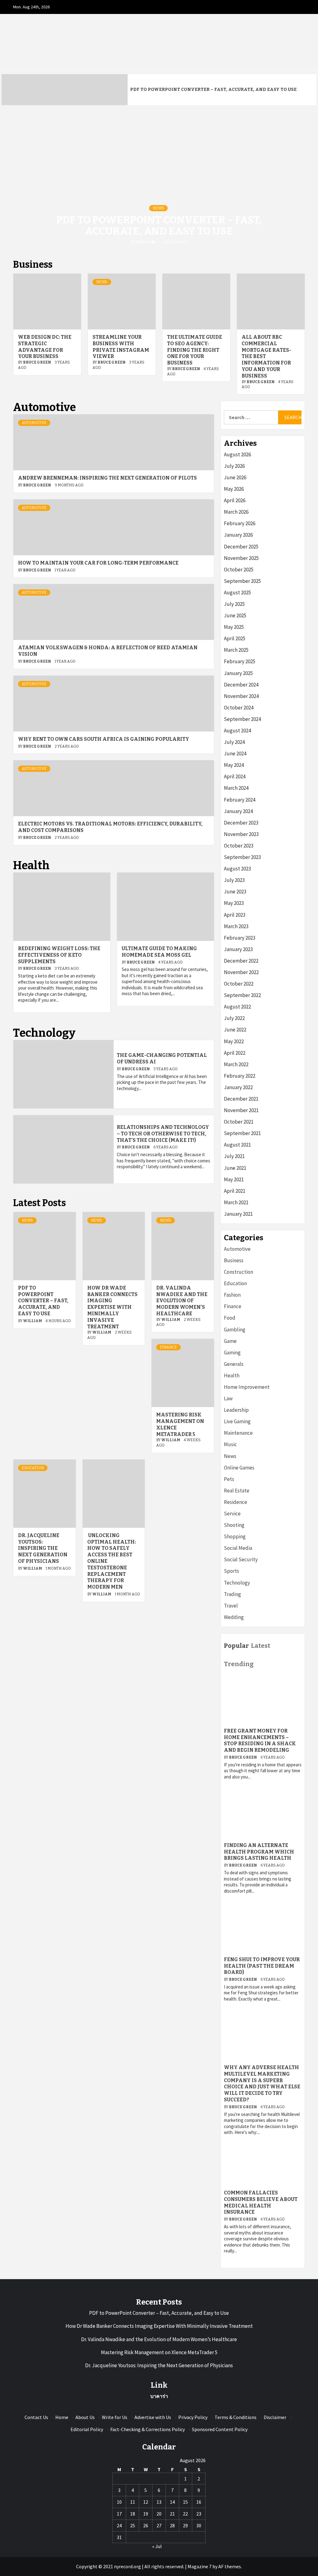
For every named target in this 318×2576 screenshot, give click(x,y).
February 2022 (240, 1076)
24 (119, 2525)
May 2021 (234, 1179)
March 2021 (236, 1202)
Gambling (235, 1330)
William (146, 242)
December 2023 (241, 823)
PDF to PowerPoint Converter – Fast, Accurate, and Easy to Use (213, 89)
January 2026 (238, 535)
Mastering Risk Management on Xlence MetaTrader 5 (159, 2352)
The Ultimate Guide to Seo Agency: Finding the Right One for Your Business (195, 350)
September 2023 (242, 857)
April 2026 (235, 500)
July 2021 (234, 1156)
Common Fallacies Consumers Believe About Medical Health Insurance (261, 2202)
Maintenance (238, 1433)
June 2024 (235, 754)
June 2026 (235, 477)
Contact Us (36, 2417)
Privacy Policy (193, 2417)
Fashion (232, 1295)
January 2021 (238, 1214)
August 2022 (237, 1007)
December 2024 (241, 685)
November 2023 (241, 834)
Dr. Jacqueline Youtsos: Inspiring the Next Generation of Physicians (43, 1548)
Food (230, 1318)
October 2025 (239, 570)
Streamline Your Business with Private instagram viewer (121, 347)
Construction (238, 1272)
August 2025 (237, 593)
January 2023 (238, 949)
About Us (85, 2417)
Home (62, 2417)
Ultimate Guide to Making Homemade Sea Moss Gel (159, 952)
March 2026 (236, 512)
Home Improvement (247, 1387)
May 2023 (234, 903)
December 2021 (241, 1099)
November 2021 (241, 1110)
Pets (229, 1479)
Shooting (234, 1525)
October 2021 (239, 1122)
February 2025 (240, 661)
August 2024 (237, 731)
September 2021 (242, 1133)
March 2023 (236, 926)
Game (230, 1341)
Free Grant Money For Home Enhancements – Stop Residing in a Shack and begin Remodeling (260, 1740)
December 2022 (241, 961)
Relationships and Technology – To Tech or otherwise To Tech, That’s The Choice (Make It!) (163, 1134)
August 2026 (237, 454)
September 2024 (242, 719)
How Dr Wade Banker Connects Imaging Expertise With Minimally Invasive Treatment (112, 1307)
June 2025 (235, 615)
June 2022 (235, 1030)
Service (232, 1514)
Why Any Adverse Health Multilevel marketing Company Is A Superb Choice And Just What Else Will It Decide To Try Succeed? (262, 2084)
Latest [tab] (261, 1646)
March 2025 (236, 650)
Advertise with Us (153, 2417)
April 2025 (235, 638)
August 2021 (237, 1145)
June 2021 (235, 1168)
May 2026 (234, 489)
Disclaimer (275, 2417)
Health (232, 1375)
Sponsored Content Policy (220, 2429)
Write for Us (115, 2417)
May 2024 (234, 765)
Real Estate (237, 1491)
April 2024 (235, 776)
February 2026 (240, 523)
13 (159, 2502)
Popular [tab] (236, 1646)
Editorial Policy (87, 2429)
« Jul (157, 2546)
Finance (168, 1347)
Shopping (235, 1536)
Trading (232, 1594)
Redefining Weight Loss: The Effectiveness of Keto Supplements (59, 955)
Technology (237, 1583)
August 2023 (237, 869)
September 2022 (242, 995)
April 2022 (235, 1053)
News (158, 208)
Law (228, 1398)
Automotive (34, 423)
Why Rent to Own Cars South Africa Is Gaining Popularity (104, 739)
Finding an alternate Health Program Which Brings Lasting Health (259, 1852)
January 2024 (238, 811)
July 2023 (234, 880)
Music (230, 1444)
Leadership (236, 1410)
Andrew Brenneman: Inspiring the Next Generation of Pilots (107, 478)
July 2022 (234, 1018)
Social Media (238, 1548)
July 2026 (234, 466)
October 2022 (239, 984)
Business (234, 1260)
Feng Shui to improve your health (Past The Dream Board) (262, 1966)
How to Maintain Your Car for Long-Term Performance (98, 563)
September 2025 (242, 581)
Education (33, 1468)
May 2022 (234, 1041)
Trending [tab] (239, 1664)
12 (146, 2502)
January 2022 (238, 1087)
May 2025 (234, 627)
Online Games (239, 1468)
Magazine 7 (200, 2566)
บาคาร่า (159, 2396)
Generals (234, 1364)
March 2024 (236, 788)
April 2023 (235, 915)
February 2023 (240, 938)
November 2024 (241, 696)
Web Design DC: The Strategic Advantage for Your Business (45, 347)
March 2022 (236, 1064)
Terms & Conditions (236, 2417)
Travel (231, 1606)
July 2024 (234, 742)
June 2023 (235, 892)
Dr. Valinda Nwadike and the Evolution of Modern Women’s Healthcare (182, 1301)
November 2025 (241, 558)
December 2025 (241, 547)
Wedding (234, 1617)
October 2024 (239, 708)
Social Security (241, 1559)
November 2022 (241, 972)
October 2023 (239, 846)
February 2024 (240, 800)
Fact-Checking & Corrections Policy (148, 2429)
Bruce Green (37, 362)
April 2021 (235, 1191)
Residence (236, 1502)
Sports (232, 1571)
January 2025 (238, 673)
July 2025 (234, 604)
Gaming (232, 1353)
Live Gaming (237, 1421)
